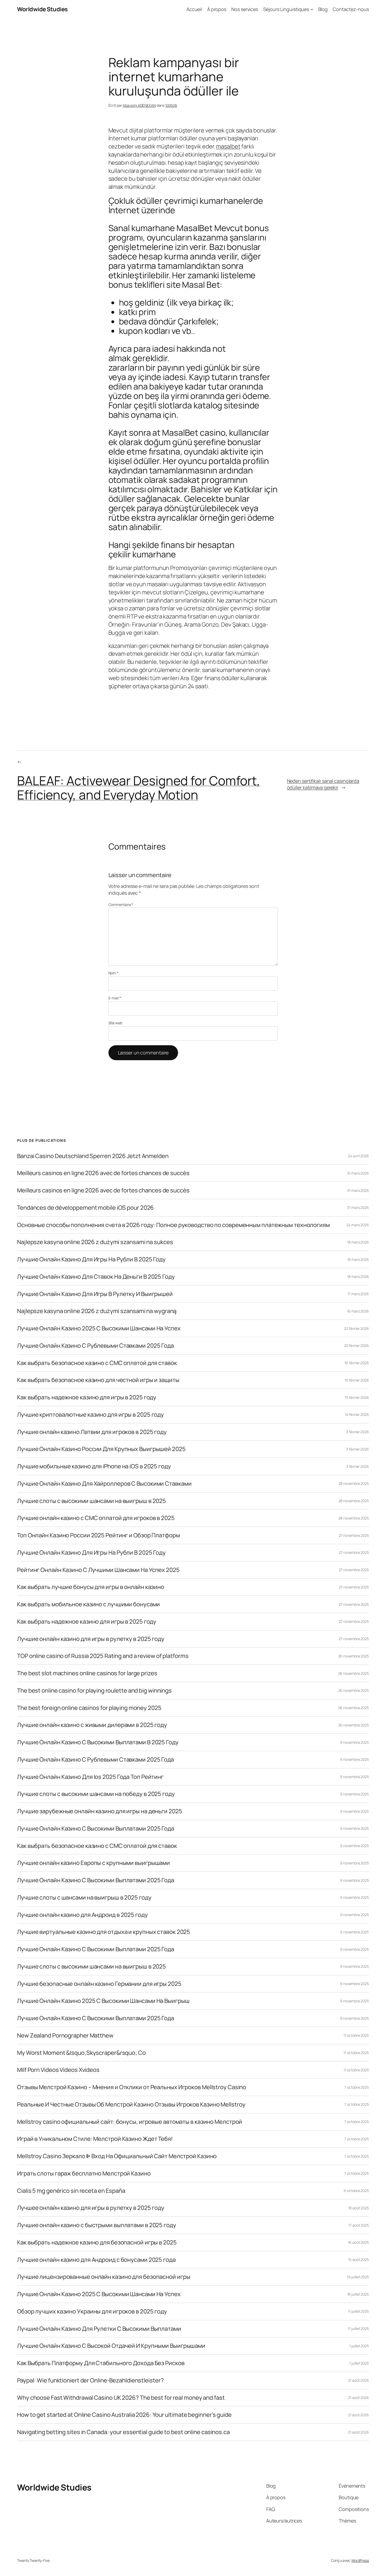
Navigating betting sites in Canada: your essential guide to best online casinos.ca (123, 2432)
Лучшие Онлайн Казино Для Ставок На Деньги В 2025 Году (96, 1277)
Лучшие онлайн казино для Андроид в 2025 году (82, 1915)
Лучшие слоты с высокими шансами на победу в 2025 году (96, 1794)
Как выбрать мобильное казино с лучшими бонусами (88, 1604)
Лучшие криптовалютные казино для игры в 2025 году (90, 1415)
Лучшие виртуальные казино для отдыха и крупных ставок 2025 (104, 1932)
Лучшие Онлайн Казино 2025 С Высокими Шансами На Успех (99, 1328)
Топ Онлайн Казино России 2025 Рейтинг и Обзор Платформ (98, 1535)
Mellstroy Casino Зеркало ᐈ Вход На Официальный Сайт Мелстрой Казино (117, 2156)
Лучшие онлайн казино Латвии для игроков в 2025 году (92, 1432)
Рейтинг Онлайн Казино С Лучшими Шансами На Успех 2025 (98, 1570)
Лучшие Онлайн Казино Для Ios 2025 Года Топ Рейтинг (90, 1777)
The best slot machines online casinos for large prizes (87, 1673)
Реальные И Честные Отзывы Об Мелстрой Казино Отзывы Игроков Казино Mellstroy (131, 2105)
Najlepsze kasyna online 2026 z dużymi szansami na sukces (95, 1242)
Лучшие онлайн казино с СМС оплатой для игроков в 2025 (96, 1518)
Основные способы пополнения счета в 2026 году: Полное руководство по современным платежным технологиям (173, 1225)
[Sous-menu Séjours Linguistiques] (312, 9)
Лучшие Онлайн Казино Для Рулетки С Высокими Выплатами (99, 2329)
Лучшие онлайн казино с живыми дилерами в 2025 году (92, 1725)
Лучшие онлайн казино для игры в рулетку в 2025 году (91, 1639)
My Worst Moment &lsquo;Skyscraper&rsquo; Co (81, 2053)
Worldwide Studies (42, 9)
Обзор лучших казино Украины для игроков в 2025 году (92, 2311)
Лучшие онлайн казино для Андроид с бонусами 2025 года (96, 2260)
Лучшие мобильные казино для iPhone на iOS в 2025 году (94, 1466)
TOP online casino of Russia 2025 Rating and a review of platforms (103, 1656)
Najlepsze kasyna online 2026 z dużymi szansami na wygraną (97, 1311)
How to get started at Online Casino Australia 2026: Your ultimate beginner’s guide (124, 2415)
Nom (113, 973)
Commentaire (121, 905)
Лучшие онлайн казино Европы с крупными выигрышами (93, 1863)
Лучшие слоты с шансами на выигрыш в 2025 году (84, 1898)
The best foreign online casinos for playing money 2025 (89, 1708)
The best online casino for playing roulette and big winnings (94, 1691)
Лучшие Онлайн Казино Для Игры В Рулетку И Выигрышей (95, 1294)
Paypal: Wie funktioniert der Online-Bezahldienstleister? (90, 2380)
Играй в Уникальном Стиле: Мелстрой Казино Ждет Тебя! (95, 2139)
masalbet (228, 146)
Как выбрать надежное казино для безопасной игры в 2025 (97, 2242)
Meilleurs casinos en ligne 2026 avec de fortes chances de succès (103, 1173)
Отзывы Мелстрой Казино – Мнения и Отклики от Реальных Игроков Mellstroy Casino (132, 2087)
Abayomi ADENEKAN (139, 105)
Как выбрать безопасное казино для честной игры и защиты (98, 1380)
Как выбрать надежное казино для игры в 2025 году (87, 1397)
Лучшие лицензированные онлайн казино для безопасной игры (104, 2277)
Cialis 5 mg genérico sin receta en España (71, 2191)
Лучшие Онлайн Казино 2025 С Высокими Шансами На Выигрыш (103, 2001)
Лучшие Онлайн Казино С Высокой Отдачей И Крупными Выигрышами (111, 2346)
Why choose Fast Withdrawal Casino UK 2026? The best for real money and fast (121, 2398)
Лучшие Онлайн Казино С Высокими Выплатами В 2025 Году (98, 1742)
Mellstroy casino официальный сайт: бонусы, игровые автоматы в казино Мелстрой (130, 2122)
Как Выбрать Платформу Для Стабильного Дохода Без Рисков (101, 2363)
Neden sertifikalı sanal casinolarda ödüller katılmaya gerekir (323, 784)
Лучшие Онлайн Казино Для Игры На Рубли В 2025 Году (91, 1259)
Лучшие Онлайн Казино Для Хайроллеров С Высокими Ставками (104, 1484)
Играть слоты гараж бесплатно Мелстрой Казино (84, 2174)
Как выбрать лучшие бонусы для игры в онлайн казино (91, 1587)
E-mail (115, 998)
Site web (115, 1023)
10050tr (171, 105)
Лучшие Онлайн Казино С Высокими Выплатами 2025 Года (96, 1829)
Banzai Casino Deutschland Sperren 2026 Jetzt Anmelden (93, 1156)
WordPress (360, 2560)
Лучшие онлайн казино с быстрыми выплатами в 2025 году (97, 2225)
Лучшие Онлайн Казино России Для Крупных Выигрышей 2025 (101, 1449)
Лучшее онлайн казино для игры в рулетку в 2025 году (91, 2208)
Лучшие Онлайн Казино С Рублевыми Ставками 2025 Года (95, 1346)
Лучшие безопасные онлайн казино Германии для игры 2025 (99, 1984)
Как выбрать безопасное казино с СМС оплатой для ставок (97, 1363)
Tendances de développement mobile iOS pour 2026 (85, 1208)
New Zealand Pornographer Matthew (65, 2036)
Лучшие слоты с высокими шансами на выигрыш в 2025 (92, 1501)
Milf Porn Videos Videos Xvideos (58, 2070)
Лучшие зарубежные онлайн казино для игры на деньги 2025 (100, 1811)
